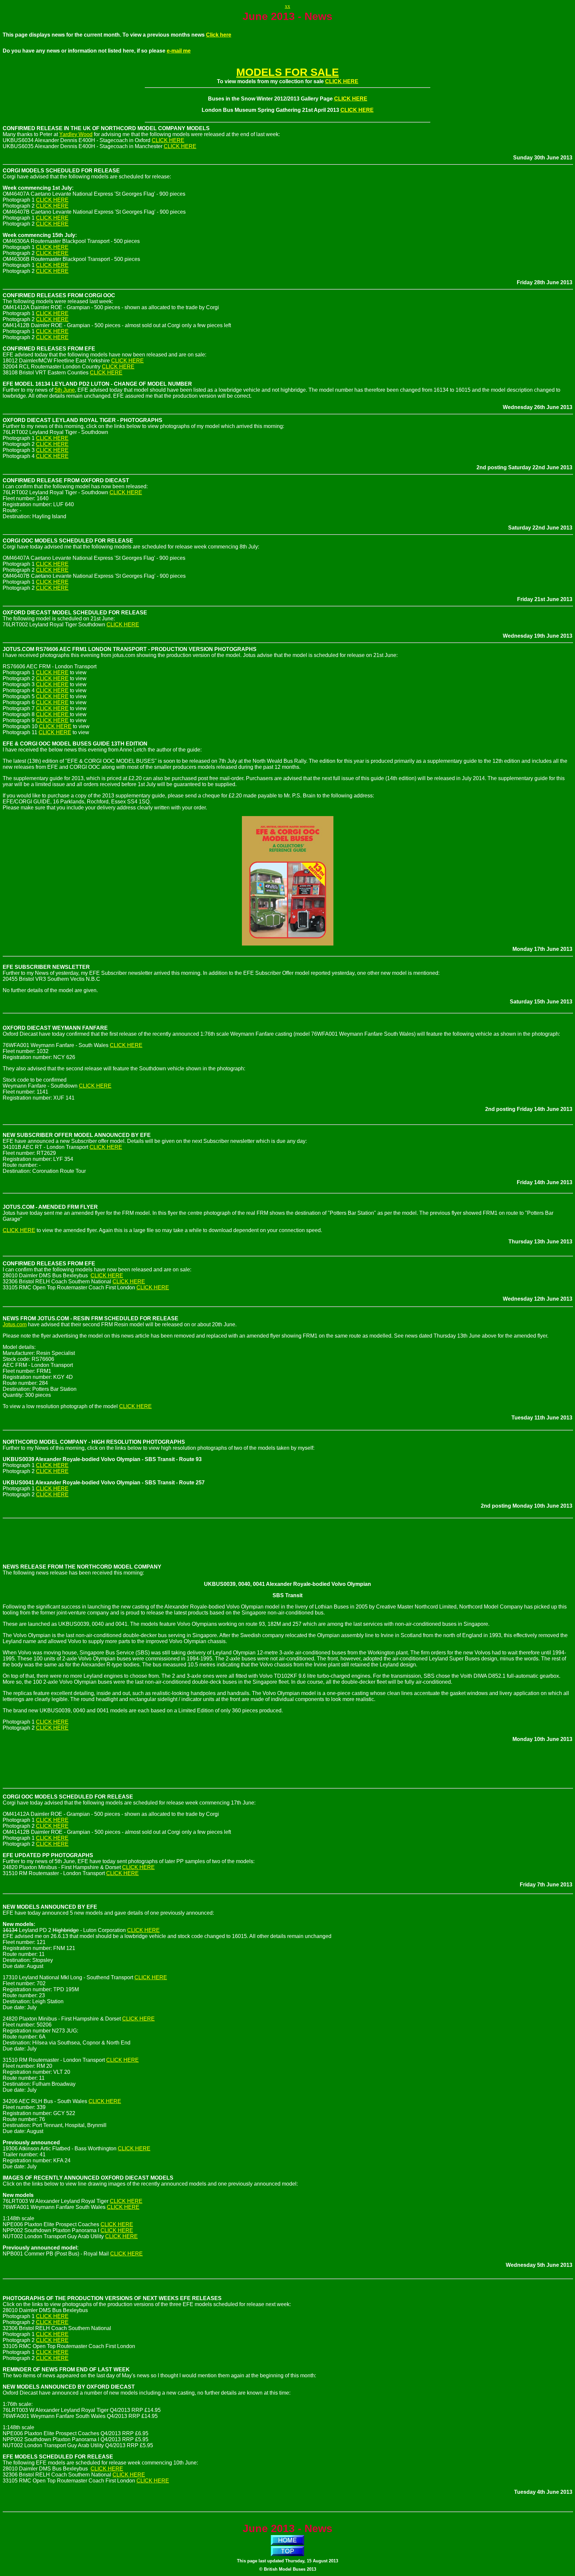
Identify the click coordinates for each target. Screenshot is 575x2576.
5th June (65, 390)
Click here (219, 35)
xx (287, 6)
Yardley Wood (76, 134)
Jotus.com (15, 1324)
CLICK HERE (342, 81)
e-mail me (179, 51)
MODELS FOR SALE (287, 72)
